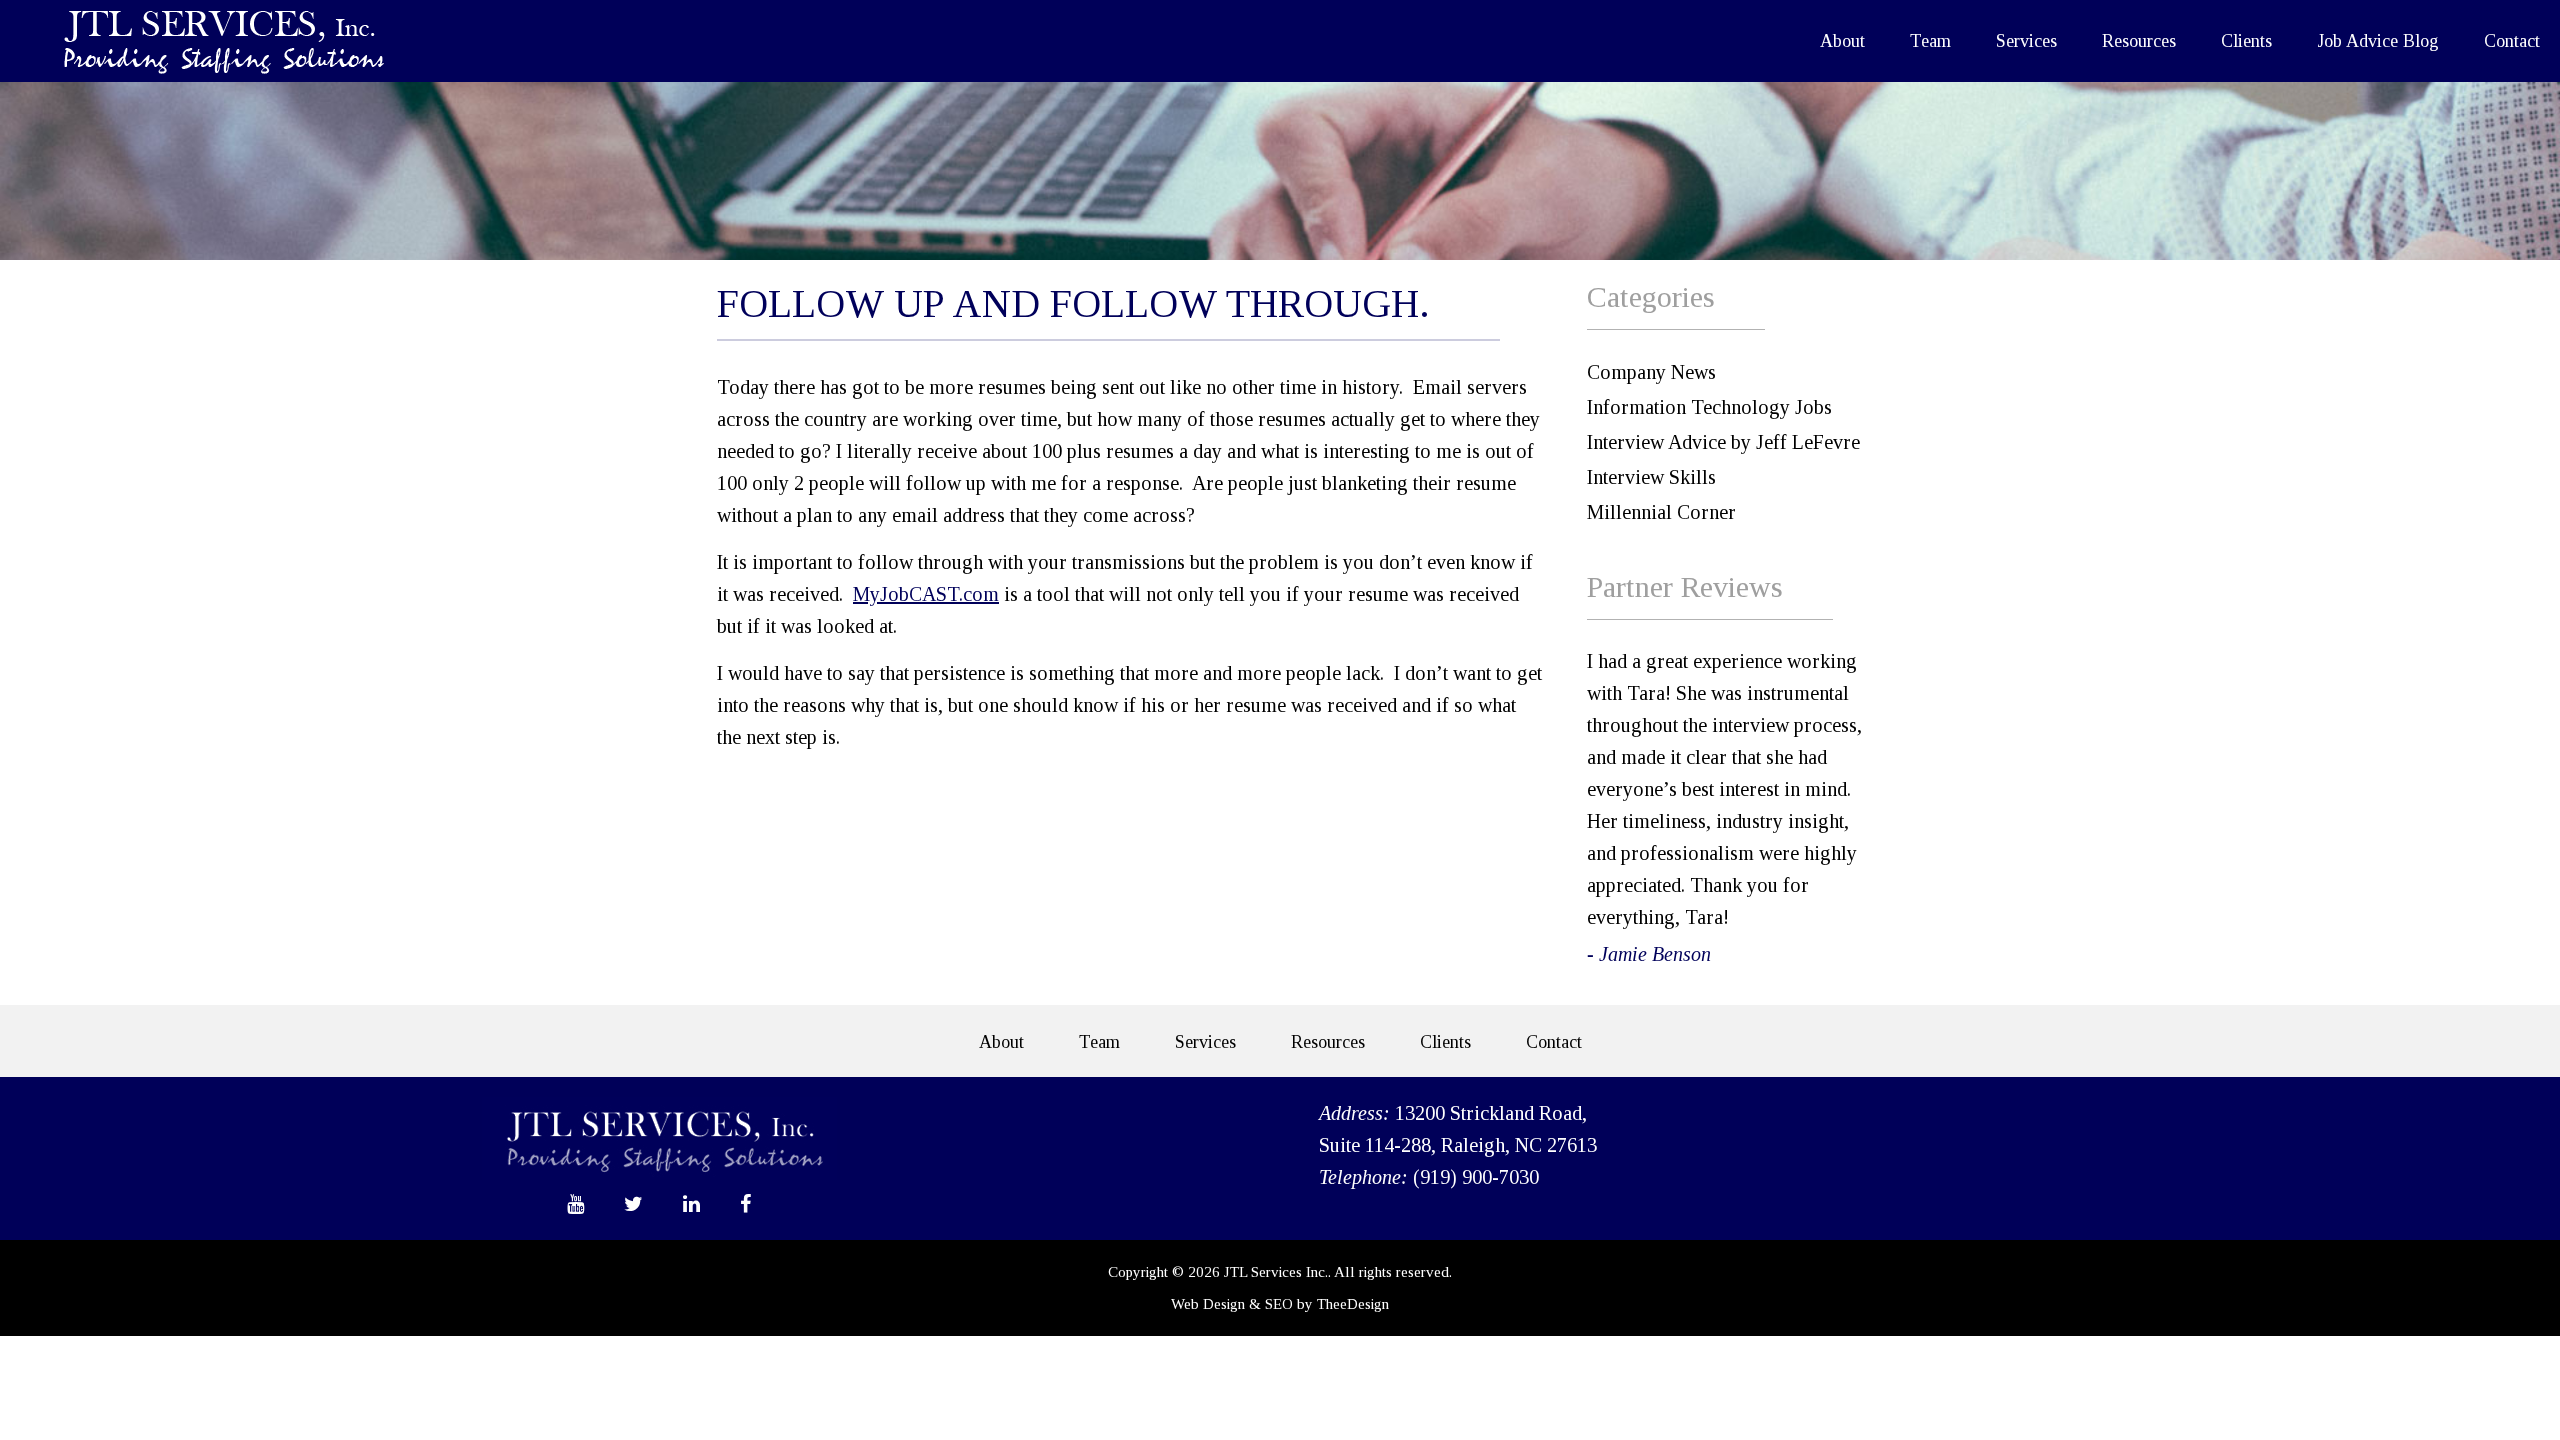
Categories (1651, 296)
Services (2026, 41)
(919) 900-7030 (1476, 1177)
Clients (2246, 41)
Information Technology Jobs (1709, 407)
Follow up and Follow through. (1073, 303)
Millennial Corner (1661, 512)
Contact (2512, 41)
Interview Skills (1651, 477)
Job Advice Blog (2378, 41)
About (1842, 41)
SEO (1279, 1304)
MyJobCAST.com (926, 594)
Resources (2139, 41)
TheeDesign (1353, 1304)
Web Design (1208, 1304)
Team (1930, 41)
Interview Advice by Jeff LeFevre (1723, 442)
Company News (1651, 372)
